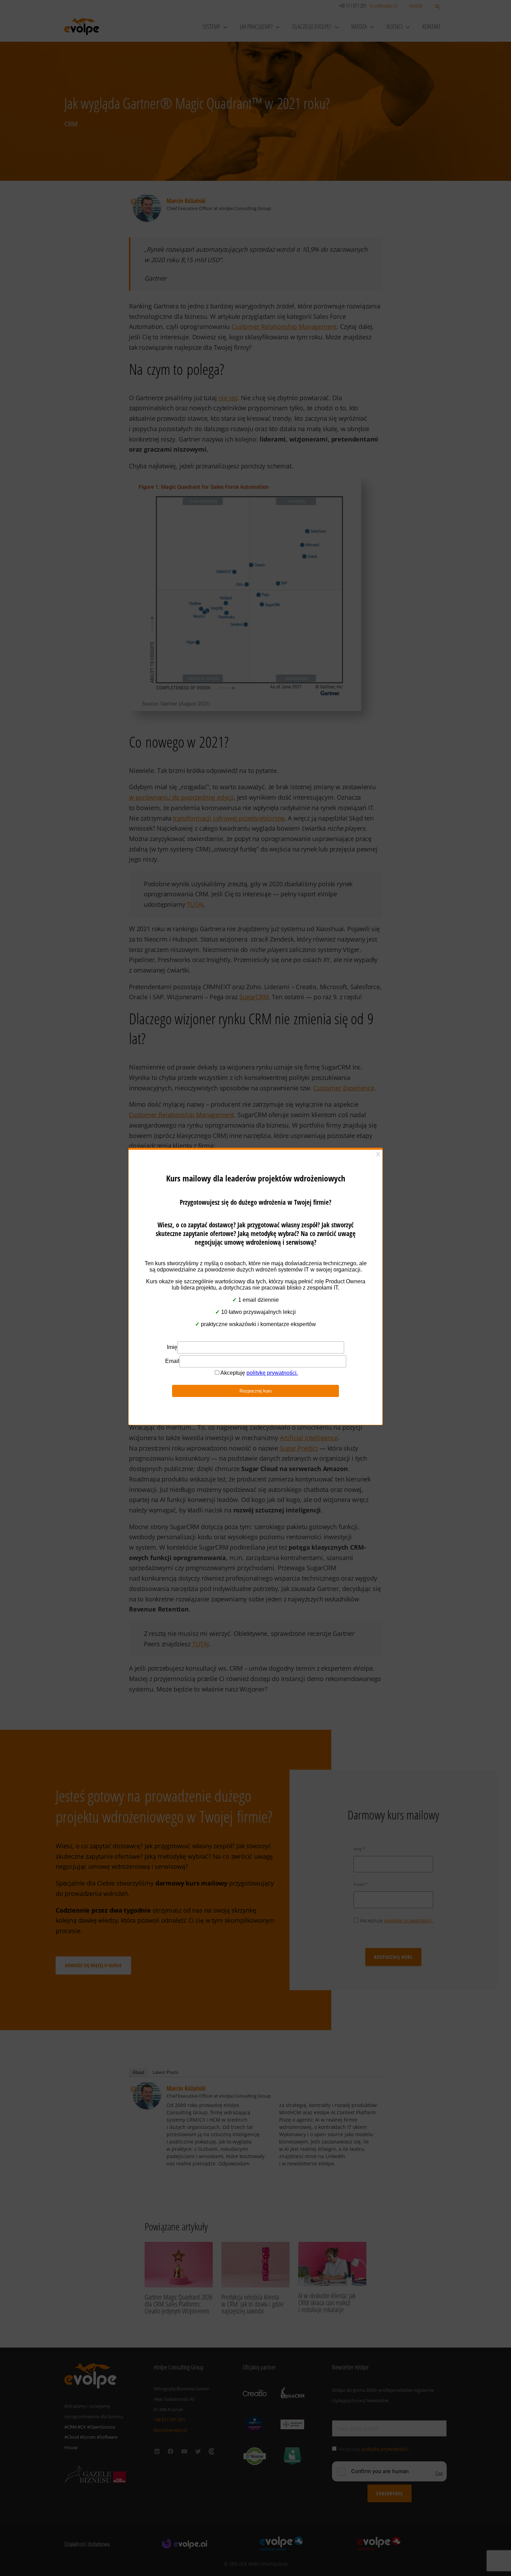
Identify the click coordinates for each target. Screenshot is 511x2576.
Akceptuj (198, 1314)
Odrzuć (256, 1314)
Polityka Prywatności (252, 1331)
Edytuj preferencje (313, 1314)
